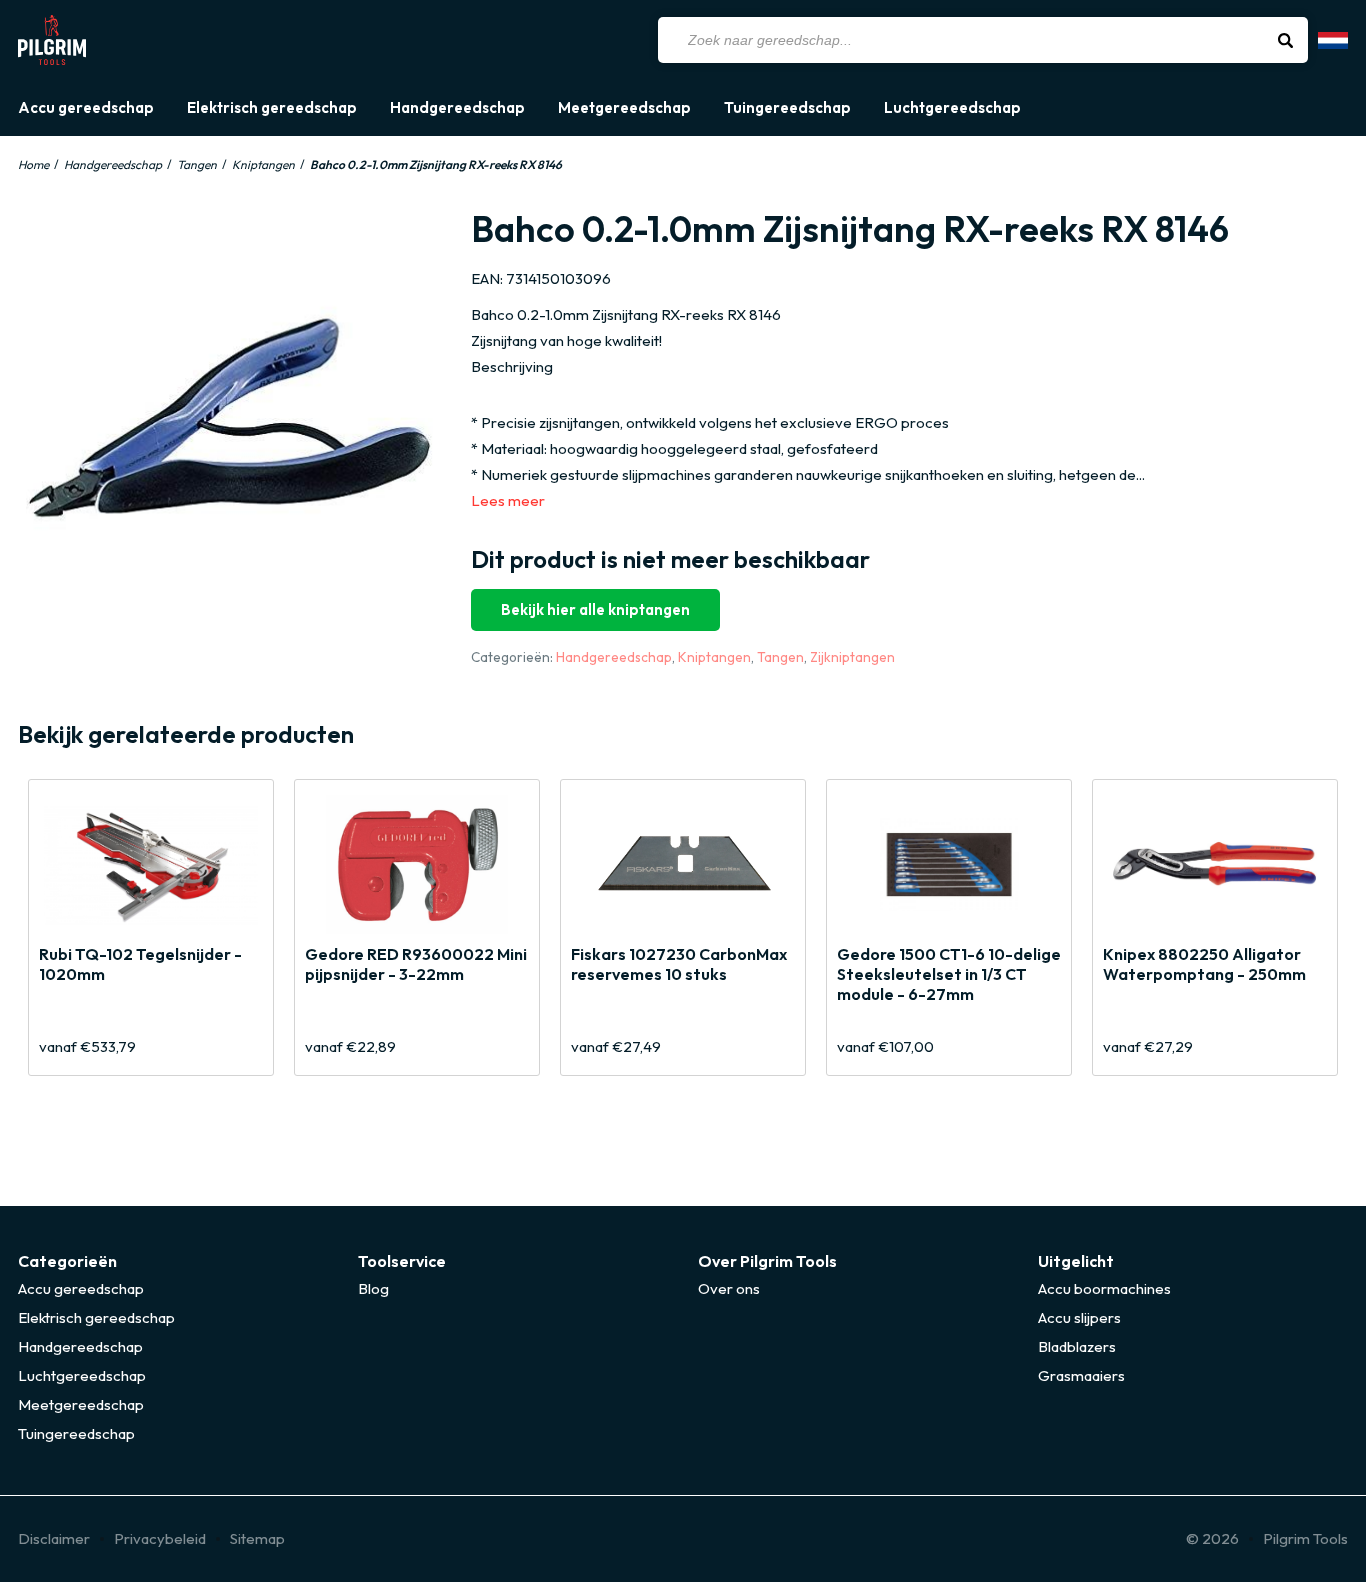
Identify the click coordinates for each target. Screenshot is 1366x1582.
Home (33, 164)
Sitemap (257, 1538)
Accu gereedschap (86, 108)
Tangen (197, 164)
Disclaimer (54, 1538)
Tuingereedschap (787, 108)
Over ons (729, 1288)
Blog (373, 1288)
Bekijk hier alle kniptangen (595, 609)
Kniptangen (263, 164)
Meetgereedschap (624, 108)
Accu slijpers (1079, 1317)
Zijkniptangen (852, 657)
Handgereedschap (457, 108)
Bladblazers (1077, 1346)
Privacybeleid (160, 1538)
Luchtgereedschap (952, 108)
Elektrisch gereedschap (272, 108)
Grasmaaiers (1081, 1375)
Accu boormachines (1104, 1288)
